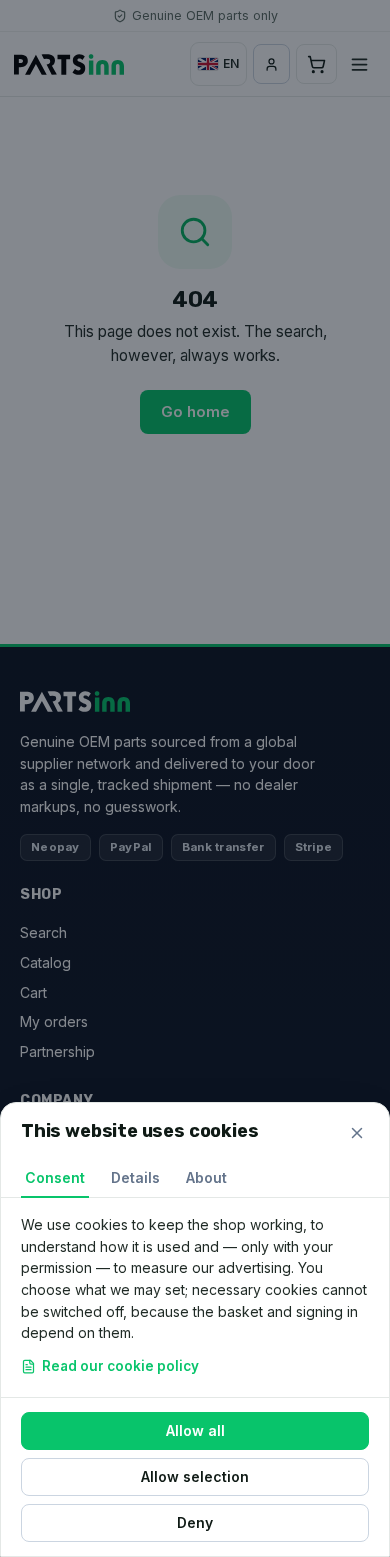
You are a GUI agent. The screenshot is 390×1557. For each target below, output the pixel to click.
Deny (195, 1522)
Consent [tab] (55, 1177)
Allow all (195, 1430)
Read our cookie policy (120, 1366)
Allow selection (195, 1476)
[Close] (357, 1133)
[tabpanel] (195, 1297)
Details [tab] (135, 1177)
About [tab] (206, 1177)
